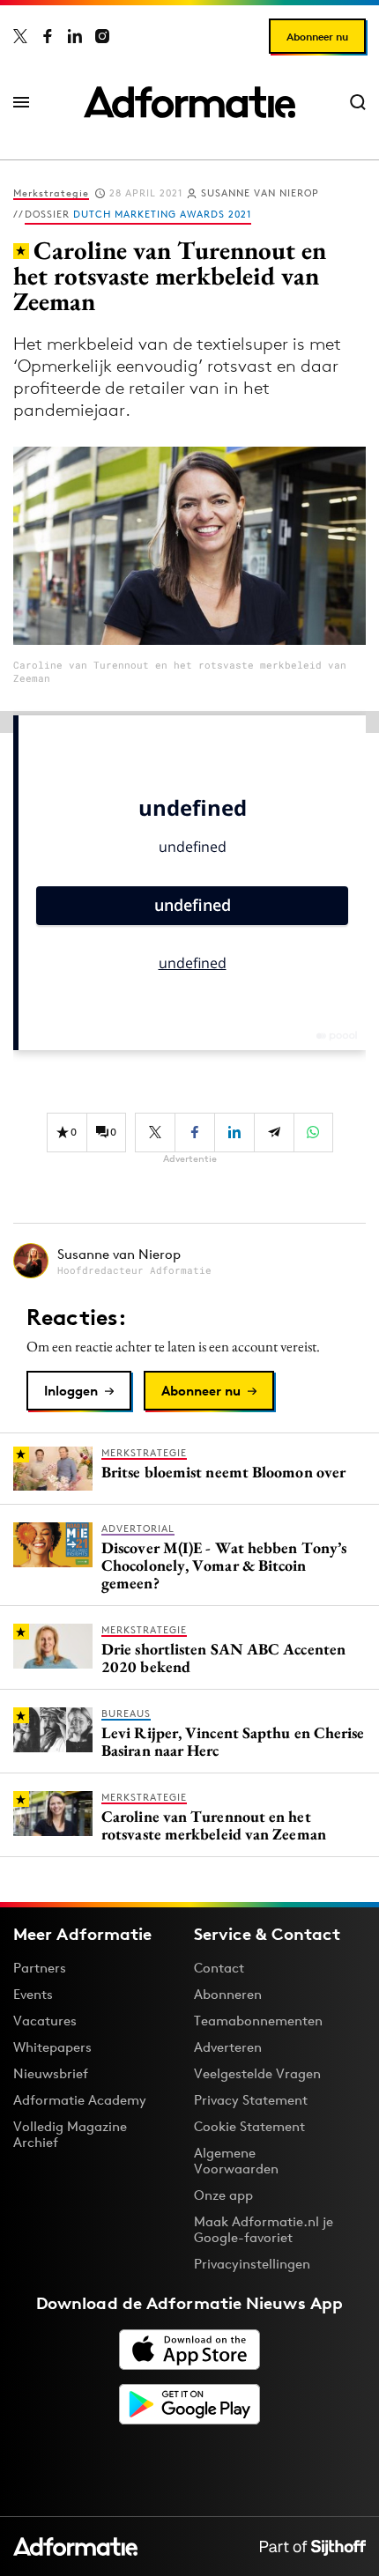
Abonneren (228, 1994)
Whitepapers (52, 2047)
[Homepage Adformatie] (189, 102)
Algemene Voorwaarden (236, 2161)
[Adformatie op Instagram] (102, 36)
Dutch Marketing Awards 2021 (162, 214)
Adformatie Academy (80, 2100)
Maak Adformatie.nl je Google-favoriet (264, 2229)
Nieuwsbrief (51, 2073)
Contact (219, 1968)
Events (33, 1994)
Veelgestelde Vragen (257, 2073)
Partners (40, 1968)
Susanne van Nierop (260, 193)
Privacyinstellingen (252, 2264)
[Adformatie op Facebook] (48, 36)
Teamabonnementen (258, 2021)
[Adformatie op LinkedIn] (75, 36)
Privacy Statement (251, 2100)
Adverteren (228, 2047)
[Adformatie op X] (20, 36)
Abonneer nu (317, 37)
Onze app (223, 2195)
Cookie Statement (249, 2126)
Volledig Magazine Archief (70, 2134)
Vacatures (45, 2021)
